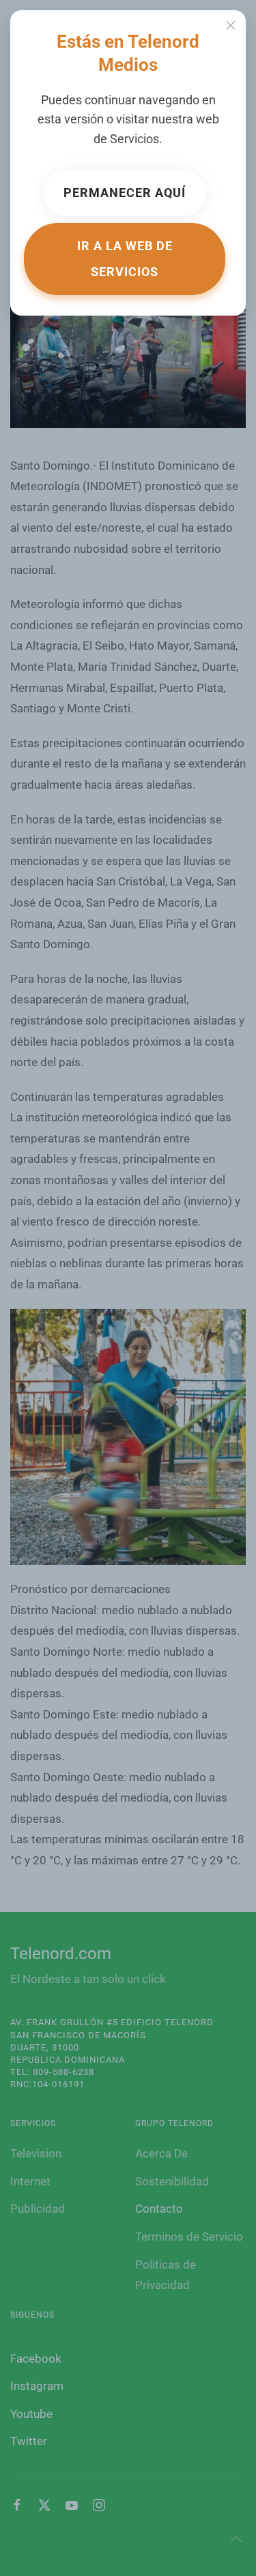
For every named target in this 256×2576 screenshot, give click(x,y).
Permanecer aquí (125, 193)
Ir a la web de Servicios (125, 259)
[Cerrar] (231, 25)
